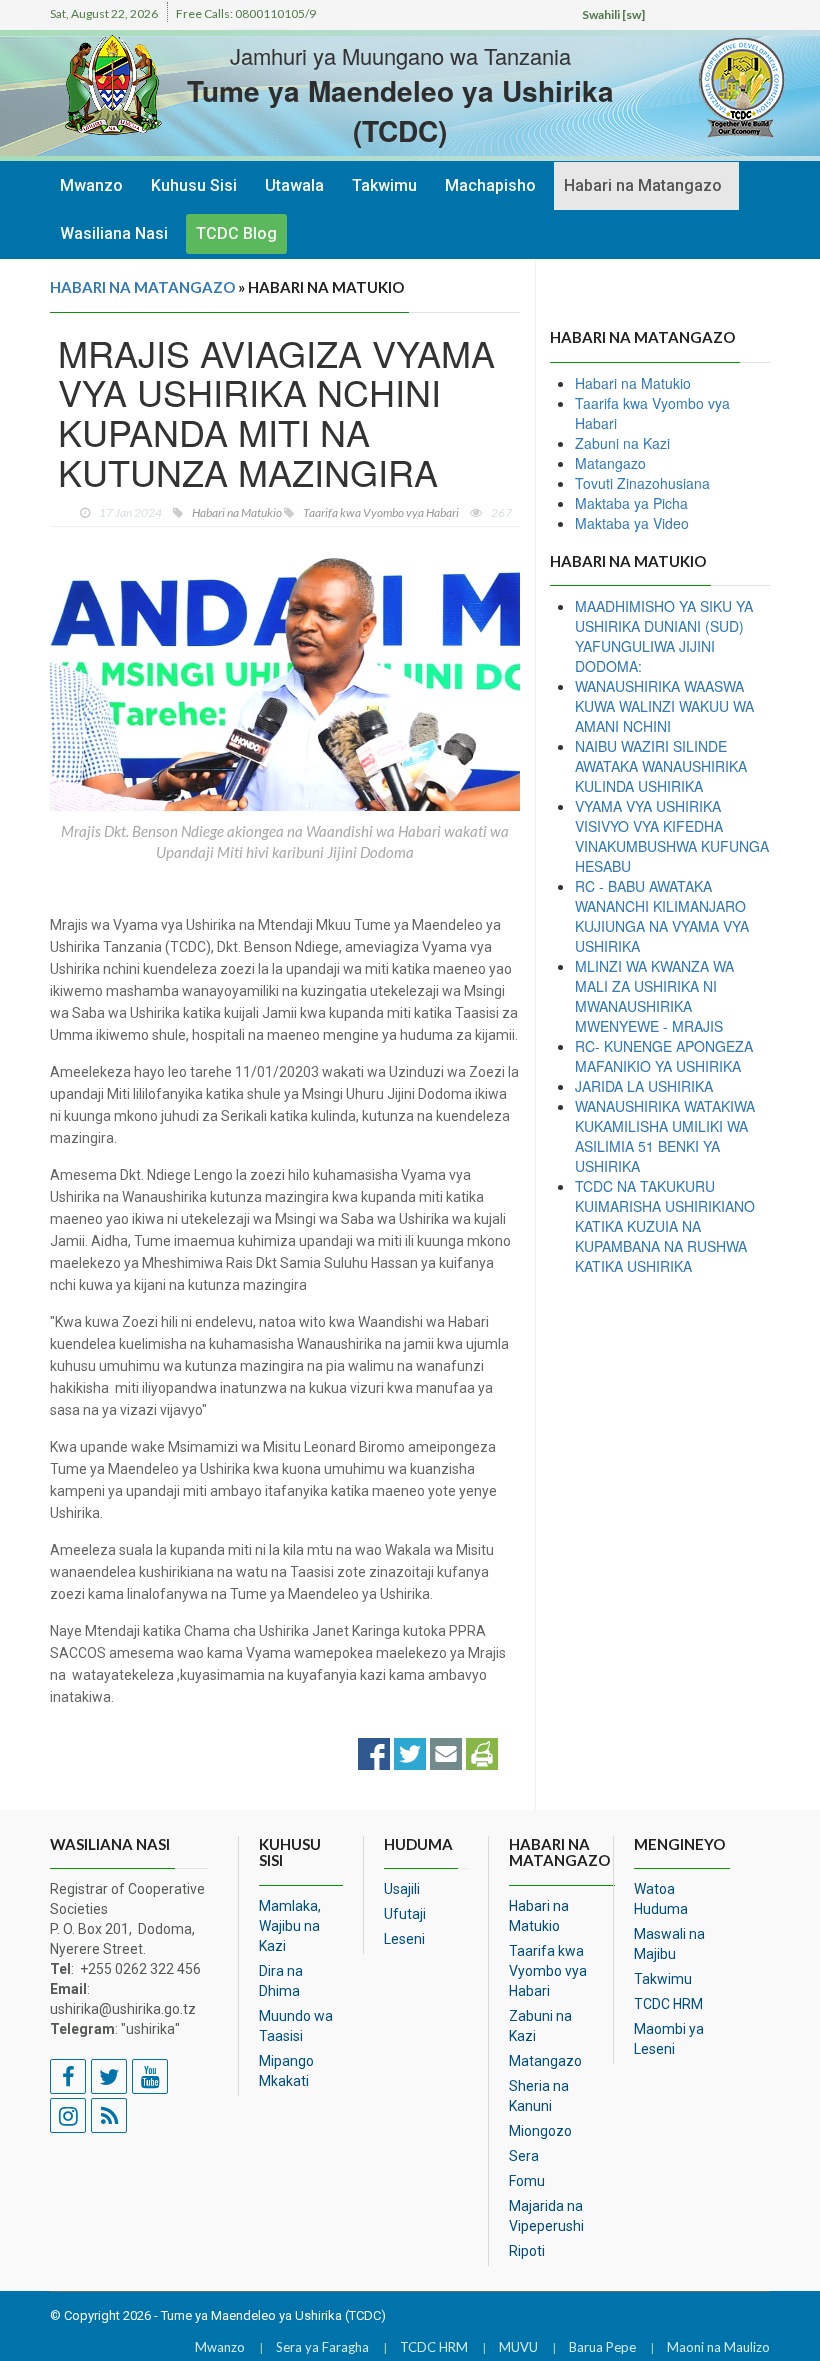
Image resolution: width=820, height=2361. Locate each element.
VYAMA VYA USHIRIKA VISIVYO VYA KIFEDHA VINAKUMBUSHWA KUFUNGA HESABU (672, 836)
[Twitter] (410, 1751)
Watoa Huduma (661, 1899)
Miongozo (540, 2131)
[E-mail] (446, 1751)
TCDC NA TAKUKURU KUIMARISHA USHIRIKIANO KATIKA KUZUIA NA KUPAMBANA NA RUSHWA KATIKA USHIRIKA (665, 1226)
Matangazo (610, 463)
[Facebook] (374, 1751)
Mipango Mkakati (286, 2071)
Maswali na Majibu (669, 1944)
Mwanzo (91, 185)
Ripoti (527, 2251)
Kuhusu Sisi (194, 185)
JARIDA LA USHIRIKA (644, 1086)
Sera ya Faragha (322, 2347)
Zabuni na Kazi (622, 443)
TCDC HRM (668, 2004)
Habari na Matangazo (643, 185)
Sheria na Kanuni (539, 2096)
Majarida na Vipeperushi (546, 2216)
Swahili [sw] (613, 14)
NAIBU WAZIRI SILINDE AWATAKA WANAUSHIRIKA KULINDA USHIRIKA (661, 766)
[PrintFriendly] (482, 1751)
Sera (524, 2156)
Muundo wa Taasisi (296, 2026)
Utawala (294, 185)
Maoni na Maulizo (718, 2347)
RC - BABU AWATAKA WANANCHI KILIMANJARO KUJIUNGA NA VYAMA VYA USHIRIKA (662, 916)
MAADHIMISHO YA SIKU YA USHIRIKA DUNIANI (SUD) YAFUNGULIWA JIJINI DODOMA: (664, 636)
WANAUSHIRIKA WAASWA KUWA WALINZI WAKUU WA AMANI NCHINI (664, 706)
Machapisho (490, 185)
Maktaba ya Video (632, 523)
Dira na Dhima (281, 1981)
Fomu (527, 2181)
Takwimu (384, 185)
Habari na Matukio (633, 383)
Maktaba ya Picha (631, 503)
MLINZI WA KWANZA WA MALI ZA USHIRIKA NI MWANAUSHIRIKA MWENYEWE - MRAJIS (654, 996)
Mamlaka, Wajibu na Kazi (290, 1926)
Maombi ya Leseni (669, 2039)
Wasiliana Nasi (114, 233)
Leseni (404, 1939)
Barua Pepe (602, 2347)
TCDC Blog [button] (236, 233)
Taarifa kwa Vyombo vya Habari (548, 1971)
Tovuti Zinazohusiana (642, 483)
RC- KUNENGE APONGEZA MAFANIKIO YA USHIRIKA (664, 1056)
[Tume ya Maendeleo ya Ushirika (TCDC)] (710, 88)
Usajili (402, 1889)
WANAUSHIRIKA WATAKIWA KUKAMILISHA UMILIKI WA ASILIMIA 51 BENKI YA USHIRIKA (665, 1136)
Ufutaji (405, 1914)
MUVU (518, 2347)
